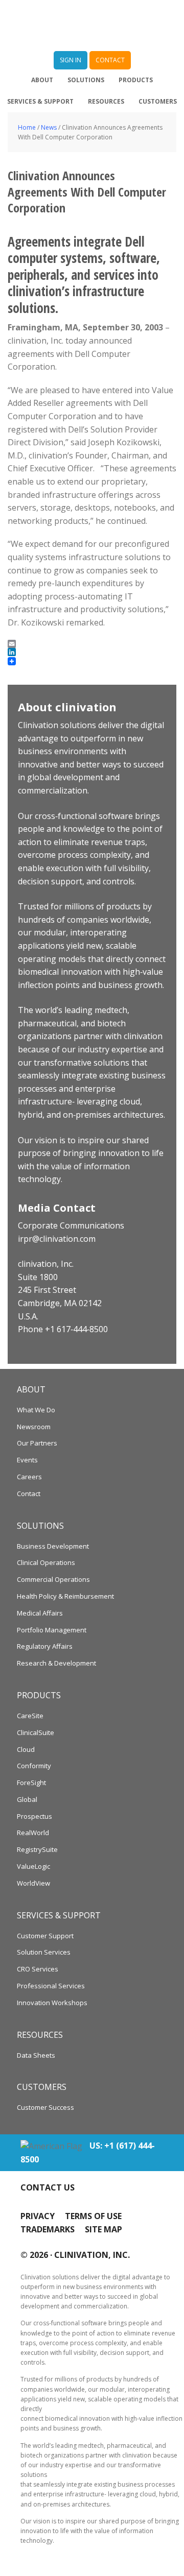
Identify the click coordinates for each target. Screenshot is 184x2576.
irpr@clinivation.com (57, 1239)
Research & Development (56, 1663)
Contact (29, 1494)
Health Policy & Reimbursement (65, 1596)
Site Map (103, 2229)
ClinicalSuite (36, 1732)
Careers (29, 1477)
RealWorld (33, 1833)
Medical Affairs (40, 1613)
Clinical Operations (46, 1562)
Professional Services (51, 1986)
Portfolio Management (52, 1630)
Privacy (38, 2216)
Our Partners (37, 1443)
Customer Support (45, 1936)
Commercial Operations (53, 1579)
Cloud (26, 1749)
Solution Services (44, 1952)
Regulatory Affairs (45, 1646)
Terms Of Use (93, 2216)
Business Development (53, 1546)
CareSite (30, 1716)
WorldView (33, 1883)
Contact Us (48, 2187)
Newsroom (34, 1427)
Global (27, 1799)
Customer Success (45, 2107)
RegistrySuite (37, 1849)
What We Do (36, 1410)
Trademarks (48, 2229)
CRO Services (38, 1969)
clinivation (92, 26)
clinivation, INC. (92, 2255)
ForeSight (31, 1783)
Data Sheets (36, 2055)
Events (27, 1460)
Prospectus (34, 1816)
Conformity (34, 1766)
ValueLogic (33, 1866)
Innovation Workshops (52, 2003)
